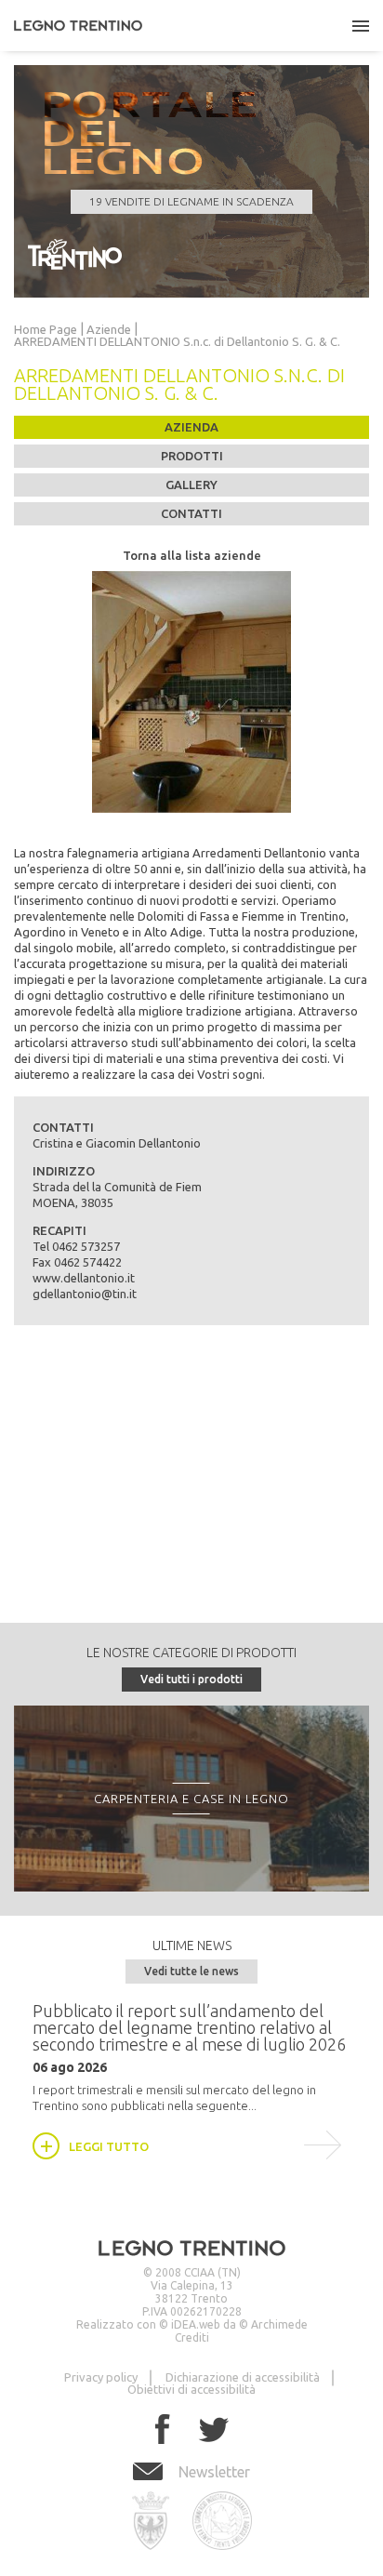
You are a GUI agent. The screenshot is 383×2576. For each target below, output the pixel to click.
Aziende (109, 330)
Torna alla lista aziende (192, 555)
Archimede (279, 2324)
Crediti (192, 2337)
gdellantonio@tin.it (85, 1294)
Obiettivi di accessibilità (191, 2389)
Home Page (46, 330)
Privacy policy (101, 2377)
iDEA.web (196, 2324)
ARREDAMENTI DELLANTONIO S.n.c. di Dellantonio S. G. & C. (177, 342)
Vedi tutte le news (191, 1971)
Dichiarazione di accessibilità (243, 2377)
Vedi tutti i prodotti (191, 1679)
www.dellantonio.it (84, 1278)
